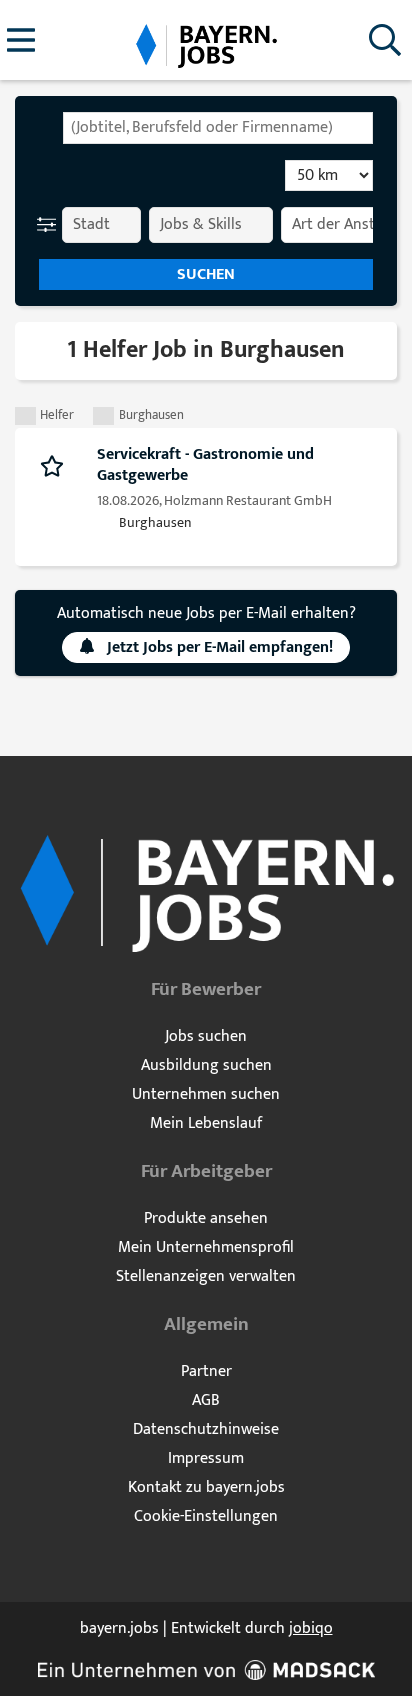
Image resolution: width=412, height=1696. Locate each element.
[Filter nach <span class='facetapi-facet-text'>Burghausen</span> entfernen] (103, 416)
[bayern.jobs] (206, 41)
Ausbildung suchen (206, 1065)
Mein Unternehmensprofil (206, 1247)
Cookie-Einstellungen (206, 1516)
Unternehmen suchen (206, 1094)
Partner (206, 1371)
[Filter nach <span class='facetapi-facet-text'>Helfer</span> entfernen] (25, 416)
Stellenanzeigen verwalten (206, 1276)
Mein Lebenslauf (206, 1123)
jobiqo (311, 1628)
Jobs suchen (206, 1036)
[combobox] (218, 128)
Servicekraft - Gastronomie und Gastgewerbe (205, 465)
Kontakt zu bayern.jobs (206, 1487)
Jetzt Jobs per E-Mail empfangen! (220, 647)
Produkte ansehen (206, 1218)
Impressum (206, 1458)
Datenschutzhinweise (206, 1429)
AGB (206, 1400)
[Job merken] (56, 465)
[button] (50, 225)
